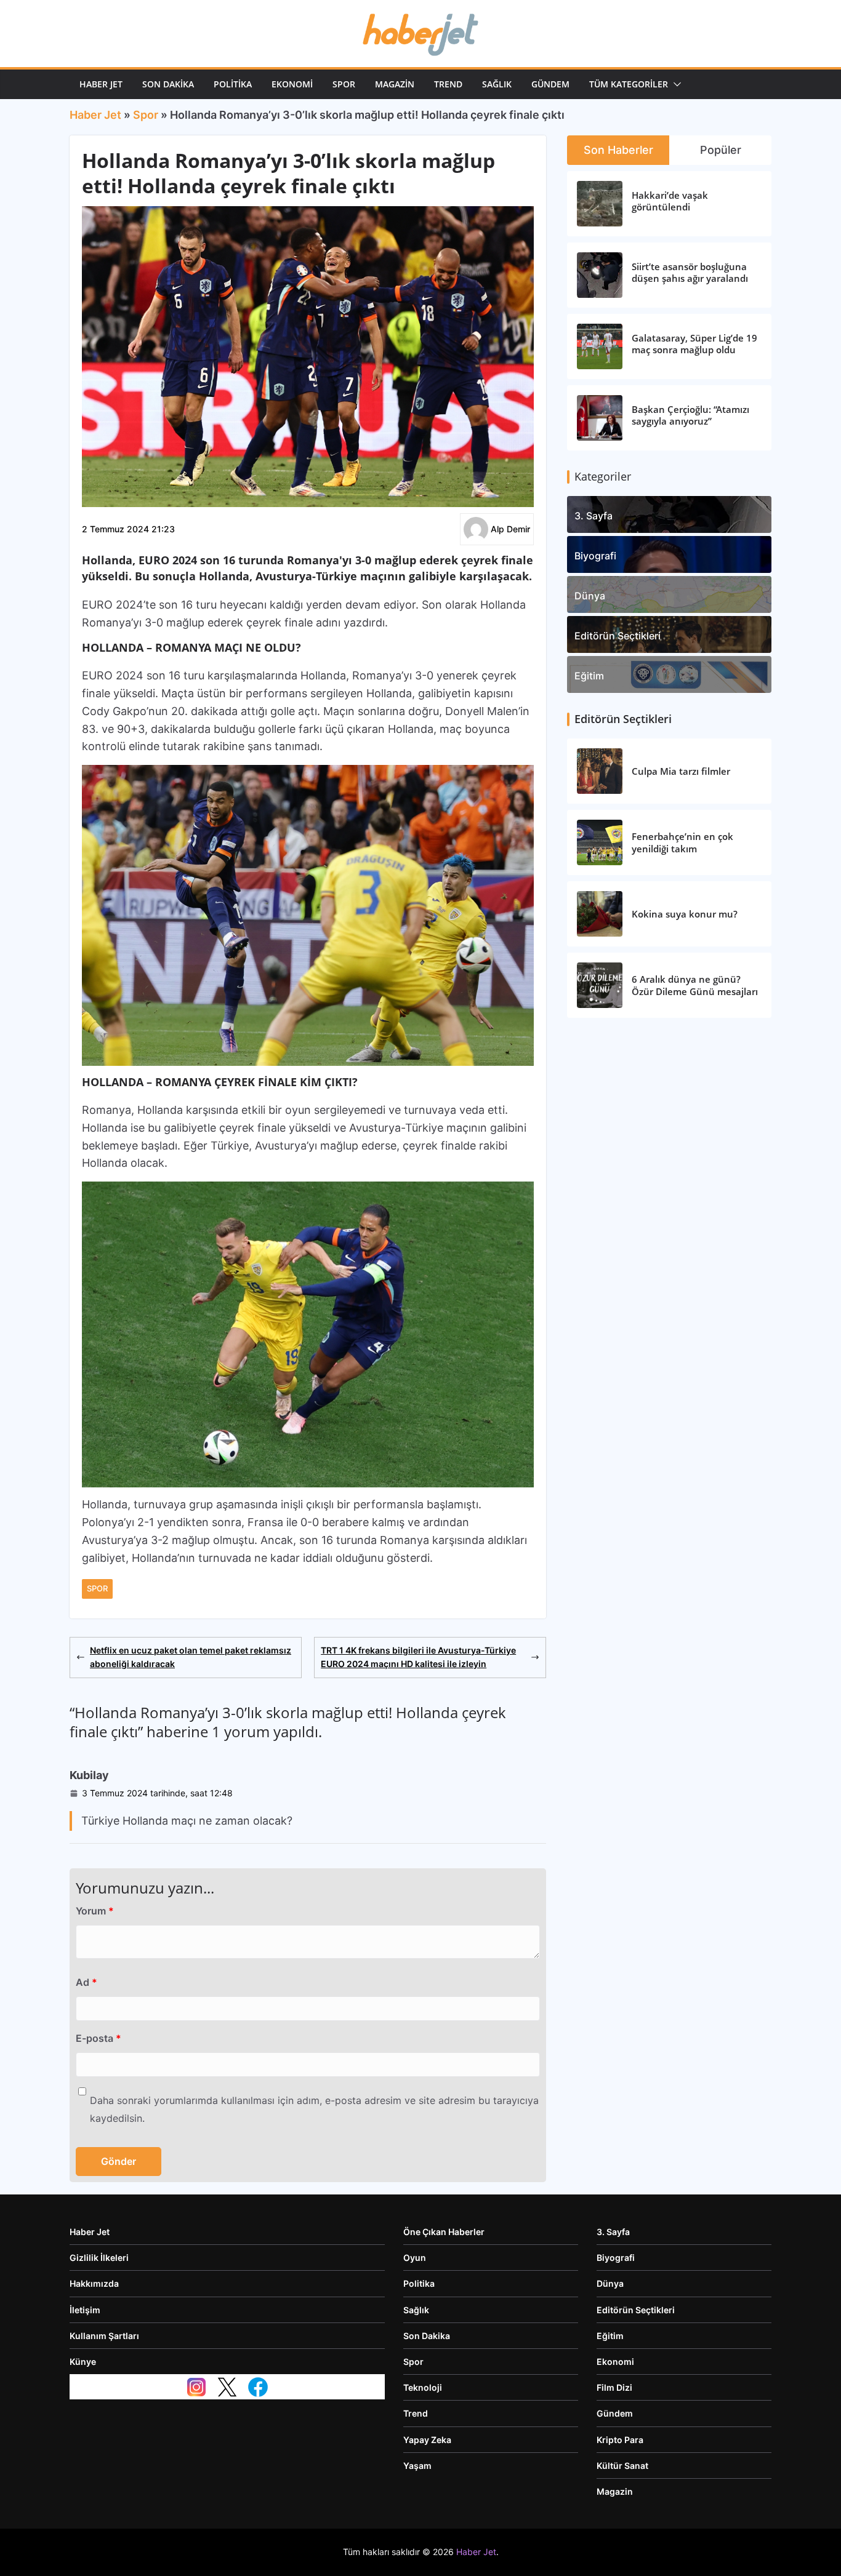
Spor (344, 84)
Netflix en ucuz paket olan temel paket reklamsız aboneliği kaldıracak (191, 1657)
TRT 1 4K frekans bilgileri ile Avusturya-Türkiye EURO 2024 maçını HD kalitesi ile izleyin (418, 1657)
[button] (675, 84)
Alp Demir (510, 529)
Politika (233, 84)
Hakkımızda (94, 2283)
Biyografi (595, 556)
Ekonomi (292, 84)
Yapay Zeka (427, 2440)
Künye (83, 2362)
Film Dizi (614, 2387)
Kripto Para (620, 2440)
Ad (87, 1982)
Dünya (590, 596)
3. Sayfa (594, 516)
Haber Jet (101, 84)
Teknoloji (423, 2387)
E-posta (99, 2038)
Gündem (550, 84)
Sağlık (497, 84)
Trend (448, 84)
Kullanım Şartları (104, 2336)
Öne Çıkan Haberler (444, 2232)
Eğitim (589, 676)
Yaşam (417, 2466)
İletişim (85, 2310)
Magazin (395, 84)
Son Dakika (168, 84)
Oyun (415, 2258)
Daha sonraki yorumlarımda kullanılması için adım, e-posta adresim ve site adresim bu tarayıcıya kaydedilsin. (314, 2109)
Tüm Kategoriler (629, 84)
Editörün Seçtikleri (618, 636)
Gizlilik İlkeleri (99, 2258)
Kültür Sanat (622, 2466)
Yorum (95, 1911)
